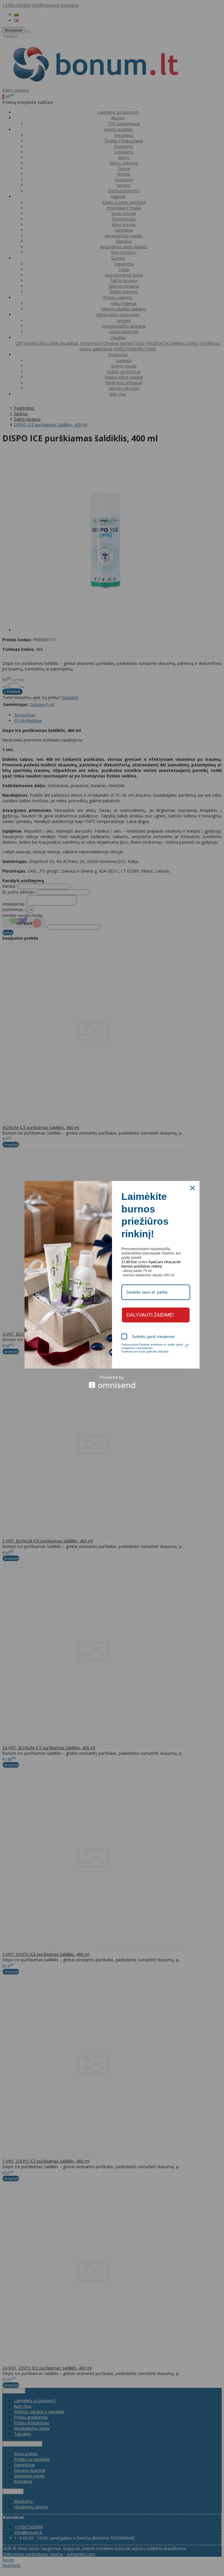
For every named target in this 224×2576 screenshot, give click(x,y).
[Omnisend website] (112, 1382)
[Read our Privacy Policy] (187, 1345)
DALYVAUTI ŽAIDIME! (150, 1315)
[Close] (192, 1188)
